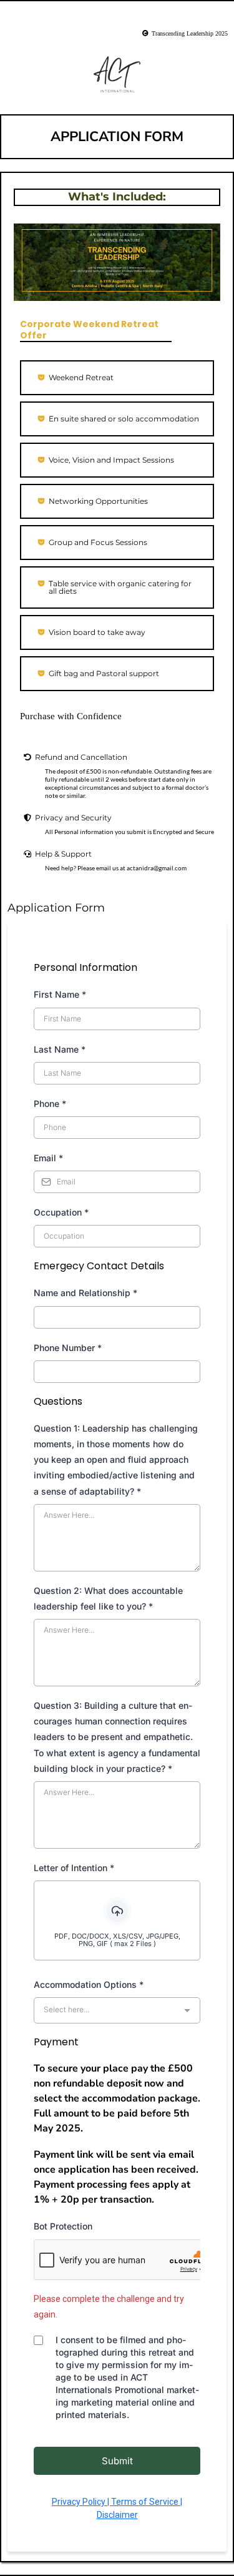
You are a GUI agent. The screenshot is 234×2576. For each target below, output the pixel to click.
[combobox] (117, 2010)
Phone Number (68, 1348)
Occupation (61, 1212)
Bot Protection (63, 2226)
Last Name (60, 1049)
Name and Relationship (85, 1293)
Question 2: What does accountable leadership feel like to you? (108, 1598)
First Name (60, 994)
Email (48, 1158)
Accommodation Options (89, 1984)
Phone (50, 1104)
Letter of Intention (74, 1868)
